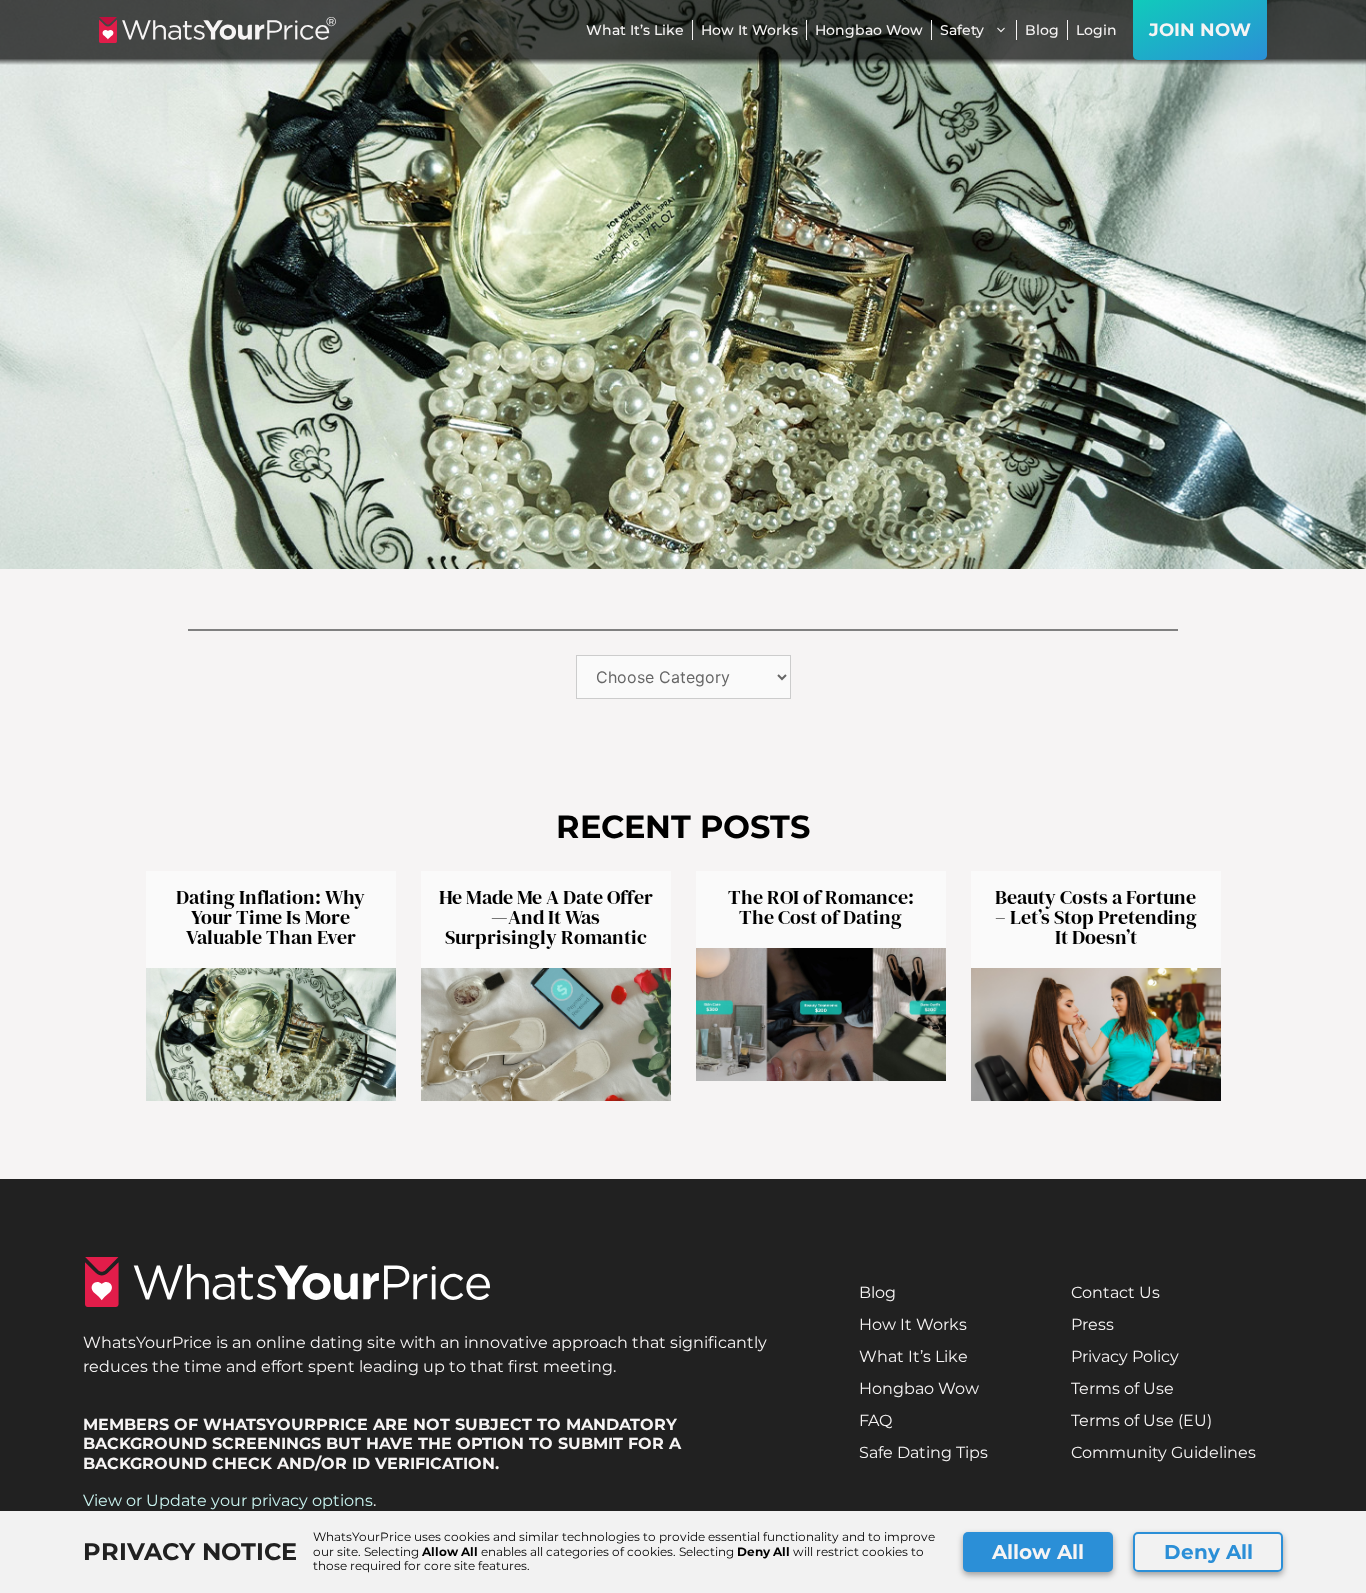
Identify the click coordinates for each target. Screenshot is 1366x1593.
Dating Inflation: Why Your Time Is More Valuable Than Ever (270, 917)
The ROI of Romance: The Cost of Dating (821, 907)
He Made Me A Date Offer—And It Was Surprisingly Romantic (546, 917)
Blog (1042, 30)
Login (1096, 30)
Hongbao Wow (869, 30)
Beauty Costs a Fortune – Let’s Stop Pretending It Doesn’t (1096, 917)
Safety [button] (962, 30)
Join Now (1200, 30)
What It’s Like (635, 30)
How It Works (749, 30)
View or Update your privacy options (228, 1500)
